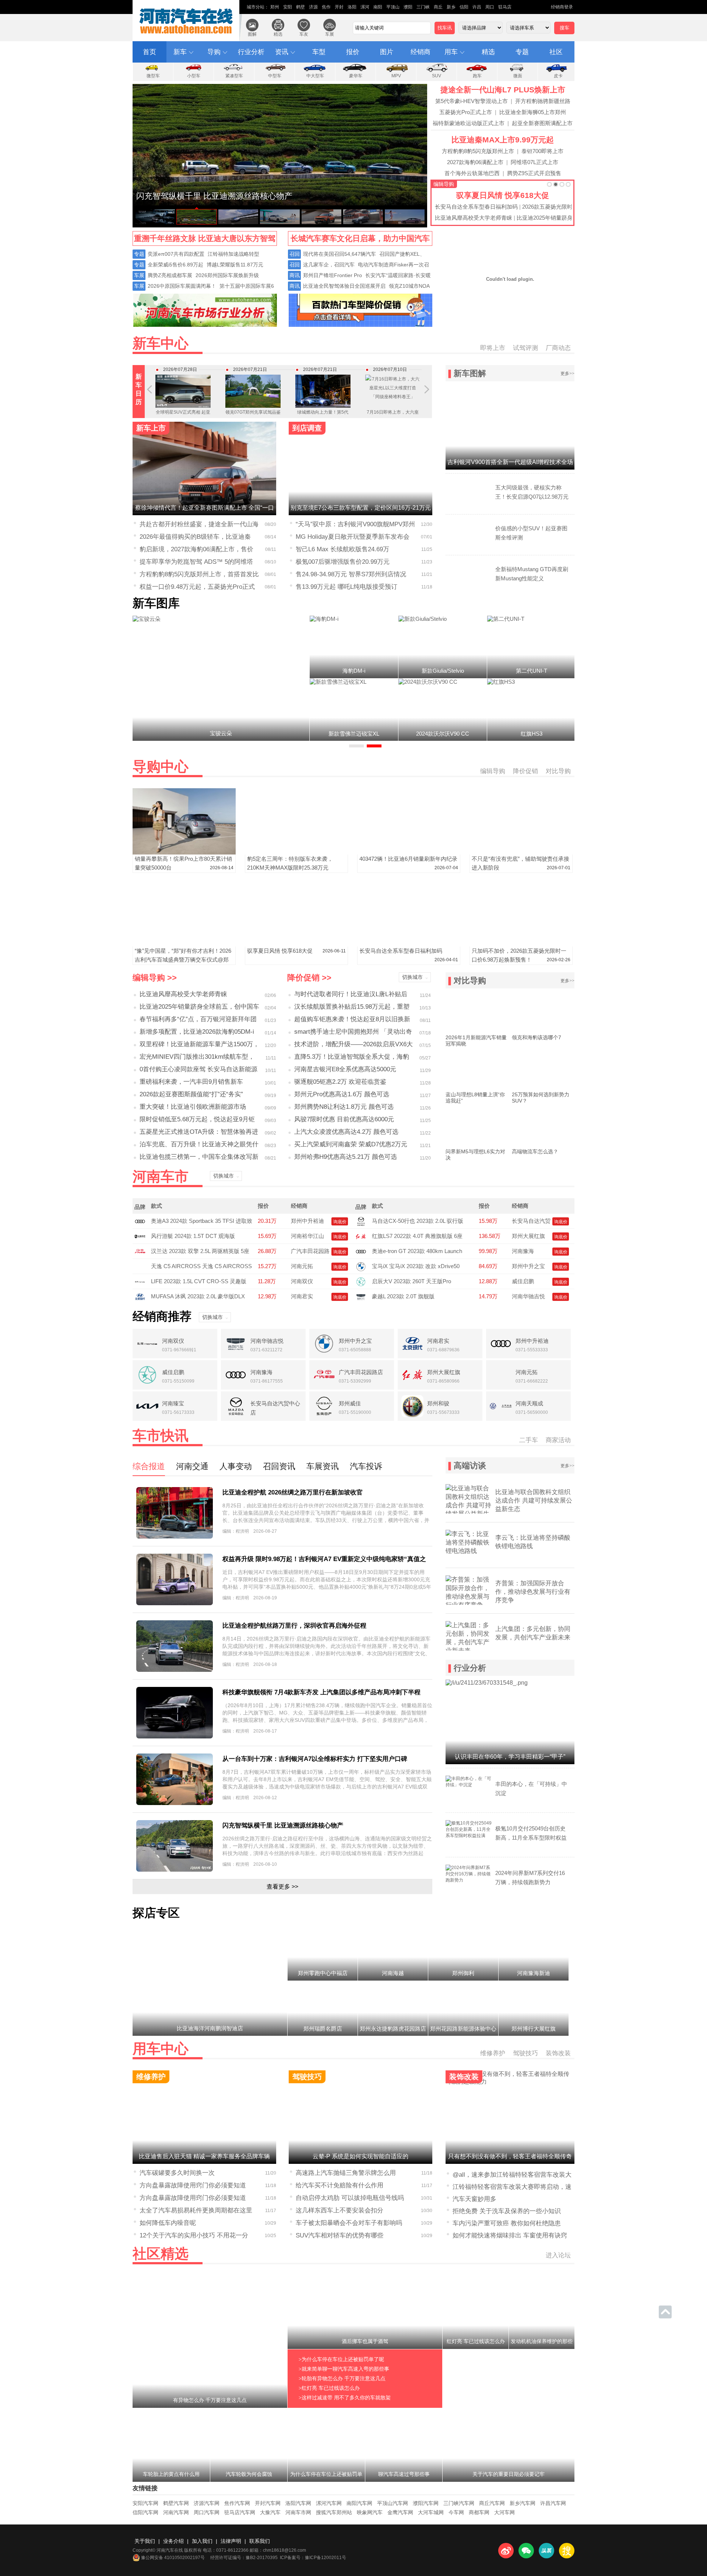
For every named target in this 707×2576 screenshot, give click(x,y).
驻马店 (505, 7)
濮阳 (408, 7)
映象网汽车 (370, 2512)
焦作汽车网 (237, 2503)
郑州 (275, 7)
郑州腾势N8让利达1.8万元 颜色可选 (344, 1107)
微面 (518, 76)
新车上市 (151, 428)
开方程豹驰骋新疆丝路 (543, 101)
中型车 (275, 76)
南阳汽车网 (359, 2503)
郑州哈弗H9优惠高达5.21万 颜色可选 (346, 1157)
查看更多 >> (282, 1887)
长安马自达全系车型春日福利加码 (476, 207)
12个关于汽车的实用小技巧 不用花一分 (194, 2235)
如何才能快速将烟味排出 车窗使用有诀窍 (510, 2235)
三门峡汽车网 (459, 2503)
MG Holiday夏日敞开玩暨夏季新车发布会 (353, 537)
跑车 (477, 76)
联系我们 (260, 2541)
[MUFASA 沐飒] (140, 1296)
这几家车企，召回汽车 (329, 265)
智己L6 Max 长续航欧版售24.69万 (342, 549)
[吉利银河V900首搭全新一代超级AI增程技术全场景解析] (510, 427)
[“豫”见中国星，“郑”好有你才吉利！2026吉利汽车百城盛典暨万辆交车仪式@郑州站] (184, 944)
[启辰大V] (361, 1281)
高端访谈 (470, 1466)
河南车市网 (298, 2512)
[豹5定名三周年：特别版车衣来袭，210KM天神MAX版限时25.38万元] (296, 852)
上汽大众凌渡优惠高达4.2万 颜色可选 (346, 1132)
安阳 (288, 7)
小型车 (194, 76)
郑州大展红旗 (528, 1236)
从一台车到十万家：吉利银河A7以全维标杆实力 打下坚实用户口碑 (315, 1759)
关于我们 (145, 2541)
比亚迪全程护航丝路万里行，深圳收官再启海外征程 (294, 1626)
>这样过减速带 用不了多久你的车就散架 (345, 2398)
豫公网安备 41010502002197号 (173, 2558)
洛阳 (352, 7)
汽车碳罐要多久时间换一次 (177, 2173)
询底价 (340, 1222)
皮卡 (558, 76)
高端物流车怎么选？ (535, 1151)
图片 (387, 52)
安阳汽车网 (145, 2503)
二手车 (529, 1440)
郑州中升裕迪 (307, 1221)
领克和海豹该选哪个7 (537, 1037)
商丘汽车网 (492, 2503)
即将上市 (493, 348)
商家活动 (558, 1440)
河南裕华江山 (307, 1236)
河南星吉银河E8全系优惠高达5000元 (345, 1069)
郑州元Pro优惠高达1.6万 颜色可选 (342, 1094)
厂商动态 (558, 348)
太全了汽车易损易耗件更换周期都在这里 (196, 2210)
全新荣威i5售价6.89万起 (175, 265)
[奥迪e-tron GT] (361, 1251)
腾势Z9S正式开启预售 (534, 173)
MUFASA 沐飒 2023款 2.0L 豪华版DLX (198, 1296)
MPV (396, 76)
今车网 (456, 2512)
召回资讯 (279, 1466)
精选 (278, 34)
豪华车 (356, 76)
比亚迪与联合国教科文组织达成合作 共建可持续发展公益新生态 (534, 1501)
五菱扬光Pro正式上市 (466, 112)
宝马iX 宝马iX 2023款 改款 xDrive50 (416, 1266)
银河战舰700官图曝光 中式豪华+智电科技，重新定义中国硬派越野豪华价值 (183, 421)
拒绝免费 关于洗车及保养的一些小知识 (507, 2211)
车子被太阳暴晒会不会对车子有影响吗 (349, 2223)
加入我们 (202, 2541)
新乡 (451, 7)
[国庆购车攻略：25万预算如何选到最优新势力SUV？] (543, 1069)
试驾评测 (525, 348)
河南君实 (302, 1296)
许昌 (477, 7)
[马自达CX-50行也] (361, 1221)
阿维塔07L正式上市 (534, 162)
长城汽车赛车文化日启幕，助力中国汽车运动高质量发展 (360, 240)
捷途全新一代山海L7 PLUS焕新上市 (503, 90)
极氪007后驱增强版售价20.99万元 (343, 562)
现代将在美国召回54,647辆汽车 (340, 254)
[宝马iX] (361, 1266)
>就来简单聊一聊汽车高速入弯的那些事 (344, 2369)
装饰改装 (558, 2053)
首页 (150, 52)
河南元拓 (302, 1266)
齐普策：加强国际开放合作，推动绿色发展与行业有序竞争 (533, 1592)
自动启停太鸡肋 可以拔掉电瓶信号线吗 (350, 2198)
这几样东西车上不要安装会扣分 (340, 2210)
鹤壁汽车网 (176, 2503)
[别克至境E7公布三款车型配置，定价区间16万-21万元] (360, 467)
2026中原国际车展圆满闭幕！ (182, 286)
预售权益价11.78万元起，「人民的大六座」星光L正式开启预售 (253, 421)
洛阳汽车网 (298, 2503)
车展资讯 (323, 1466)
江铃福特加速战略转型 (233, 254)
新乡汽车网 (523, 2503)
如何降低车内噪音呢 (168, 2223)
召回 (295, 254)
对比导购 (558, 771)
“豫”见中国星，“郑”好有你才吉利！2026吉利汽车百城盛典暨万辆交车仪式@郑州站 (183, 960)
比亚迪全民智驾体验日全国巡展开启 (344, 286)
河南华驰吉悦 (528, 1296)
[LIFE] (140, 1281)
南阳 (378, 7)
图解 (252, 34)
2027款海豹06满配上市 (475, 162)
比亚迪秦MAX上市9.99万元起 (503, 140)
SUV (437, 76)
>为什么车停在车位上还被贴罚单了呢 (341, 2359)
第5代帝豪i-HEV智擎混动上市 (472, 101)
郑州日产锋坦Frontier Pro (333, 275)
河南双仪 (302, 1281)
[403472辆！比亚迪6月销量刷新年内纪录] (409, 852)
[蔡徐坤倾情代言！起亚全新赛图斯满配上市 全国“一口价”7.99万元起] (321, 217)
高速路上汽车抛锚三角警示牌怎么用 (346, 2173)
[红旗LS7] (361, 1236)
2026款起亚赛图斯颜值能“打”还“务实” (191, 1094)
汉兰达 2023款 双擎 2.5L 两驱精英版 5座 (200, 1251)
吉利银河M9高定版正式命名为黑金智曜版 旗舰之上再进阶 (393, 421)
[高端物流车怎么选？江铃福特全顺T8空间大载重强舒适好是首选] (543, 1126)
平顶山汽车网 (393, 2503)
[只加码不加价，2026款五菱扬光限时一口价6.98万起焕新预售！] (521, 944)
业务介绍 (173, 2541)
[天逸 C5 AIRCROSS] (142, 1266)
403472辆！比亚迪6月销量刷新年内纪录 (408, 859)
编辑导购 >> (155, 978)
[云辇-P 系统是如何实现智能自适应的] (360, 2115)
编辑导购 (444, 184)
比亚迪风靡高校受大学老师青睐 (474, 218)
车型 (319, 52)
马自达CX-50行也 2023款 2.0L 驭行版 (418, 1221)
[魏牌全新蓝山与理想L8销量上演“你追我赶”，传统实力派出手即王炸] (477, 1069)
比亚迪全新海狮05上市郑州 (533, 112)
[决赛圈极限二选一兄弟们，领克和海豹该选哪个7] (543, 1012)
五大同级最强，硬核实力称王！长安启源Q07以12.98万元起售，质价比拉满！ (532, 497)
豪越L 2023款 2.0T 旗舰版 (403, 1296)
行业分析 (251, 52)
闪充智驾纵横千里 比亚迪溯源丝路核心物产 (283, 1825)
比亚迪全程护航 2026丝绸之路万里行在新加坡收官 (293, 1492)
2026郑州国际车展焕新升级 (227, 275)
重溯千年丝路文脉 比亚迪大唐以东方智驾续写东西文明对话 (205, 240)
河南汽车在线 (187, 21)
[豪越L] (361, 1296)
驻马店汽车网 (240, 2512)
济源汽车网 (207, 2503)
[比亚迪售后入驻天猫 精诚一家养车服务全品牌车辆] (204, 2115)
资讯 (282, 52)
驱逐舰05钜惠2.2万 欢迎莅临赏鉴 (340, 1082)
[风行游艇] (140, 1236)
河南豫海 (523, 1251)
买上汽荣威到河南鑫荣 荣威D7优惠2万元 (351, 1144)
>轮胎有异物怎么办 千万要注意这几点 (342, 2379)
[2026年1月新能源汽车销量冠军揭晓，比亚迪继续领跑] (477, 1012)
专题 (522, 52)
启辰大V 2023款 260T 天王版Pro (411, 1281)
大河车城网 (431, 2512)
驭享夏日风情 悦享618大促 (503, 195)
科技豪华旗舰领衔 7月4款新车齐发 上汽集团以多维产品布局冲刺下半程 (321, 1692)
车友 (304, 34)
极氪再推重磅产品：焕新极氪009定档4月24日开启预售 (323, 417)
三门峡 (423, 7)
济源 (313, 7)
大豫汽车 (270, 2512)
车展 (330, 34)
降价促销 (525, 771)
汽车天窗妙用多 (474, 2199)
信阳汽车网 (145, 2512)
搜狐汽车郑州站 (334, 2512)
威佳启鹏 (523, 1281)
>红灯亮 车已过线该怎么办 (329, 2388)
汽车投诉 (366, 1466)
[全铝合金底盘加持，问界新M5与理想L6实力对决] (477, 1126)
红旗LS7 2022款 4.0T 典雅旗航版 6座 (417, 1236)
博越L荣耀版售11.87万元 (235, 265)
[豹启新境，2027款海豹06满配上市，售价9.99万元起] (280, 217)
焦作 (326, 7)
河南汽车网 (176, 2512)
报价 (353, 52)
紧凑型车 (234, 76)
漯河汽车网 (329, 2503)
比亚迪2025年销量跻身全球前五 (556, 218)
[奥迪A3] (140, 1221)
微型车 (153, 76)
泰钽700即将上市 (542, 151)
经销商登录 (562, 7)
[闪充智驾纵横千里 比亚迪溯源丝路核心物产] (197, 217)
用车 (451, 52)
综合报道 (149, 1466)
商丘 (438, 7)
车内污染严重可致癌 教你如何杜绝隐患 (507, 2223)
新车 (180, 52)
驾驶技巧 (525, 2053)
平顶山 (393, 7)
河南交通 (192, 1466)
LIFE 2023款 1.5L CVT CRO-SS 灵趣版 (199, 1281)
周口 (490, 7)
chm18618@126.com (284, 2550)
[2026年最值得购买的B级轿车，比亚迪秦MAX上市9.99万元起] (405, 217)
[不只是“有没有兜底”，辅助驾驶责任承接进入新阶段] (521, 852)
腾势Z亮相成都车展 (170, 275)
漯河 (365, 7)
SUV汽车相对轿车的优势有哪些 (340, 2235)
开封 (339, 7)
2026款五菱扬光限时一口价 (556, 207)
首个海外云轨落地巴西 (472, 173)
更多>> (567, 374)
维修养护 (493, 2053)
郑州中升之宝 (528, 1266)
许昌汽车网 (553, 2503)
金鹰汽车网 (400, 2512)
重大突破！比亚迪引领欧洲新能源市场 (193, 1107)
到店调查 (307, 428)
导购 (214, 52)
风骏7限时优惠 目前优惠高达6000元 (344, 1119)
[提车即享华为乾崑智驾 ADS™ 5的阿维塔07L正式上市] (155, 217)
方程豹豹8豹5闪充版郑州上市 (478, 151)
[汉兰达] (140, 1251)
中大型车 (315, 76)
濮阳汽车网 (426, 2503)
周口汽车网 (207, 2512)
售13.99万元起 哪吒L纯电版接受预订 (347, 587)
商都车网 (479, 2512)
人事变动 (236, 1466)
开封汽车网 (268, 2503)
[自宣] (205, 325)
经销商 (421, 52)
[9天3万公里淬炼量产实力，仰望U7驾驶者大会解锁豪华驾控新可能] (280, 204)
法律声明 (231, 2541)
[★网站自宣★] (360, 325)
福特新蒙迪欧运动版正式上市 (469, 123)
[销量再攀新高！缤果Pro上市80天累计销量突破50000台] (184, 852)
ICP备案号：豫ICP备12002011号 (313, 2558)
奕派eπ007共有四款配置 (176, 254)
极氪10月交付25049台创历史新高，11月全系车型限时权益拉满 (531, 1838)
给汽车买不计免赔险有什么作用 (340, 2185)
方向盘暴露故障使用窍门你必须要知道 (193, 2185)
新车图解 (470, 373)
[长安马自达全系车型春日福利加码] (409, 944)
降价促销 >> (309, 978)
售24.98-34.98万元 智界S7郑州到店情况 (351, 574)
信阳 (464, 7)
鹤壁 (300, 7)
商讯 (295, 275)
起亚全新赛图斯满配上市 (542, 123)
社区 (556, 52)
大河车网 (504, 2512)
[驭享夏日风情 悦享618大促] (296, 944)
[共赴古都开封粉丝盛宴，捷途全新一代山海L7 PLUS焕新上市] (363, 217)
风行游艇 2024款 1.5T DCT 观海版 (193, 1236)
